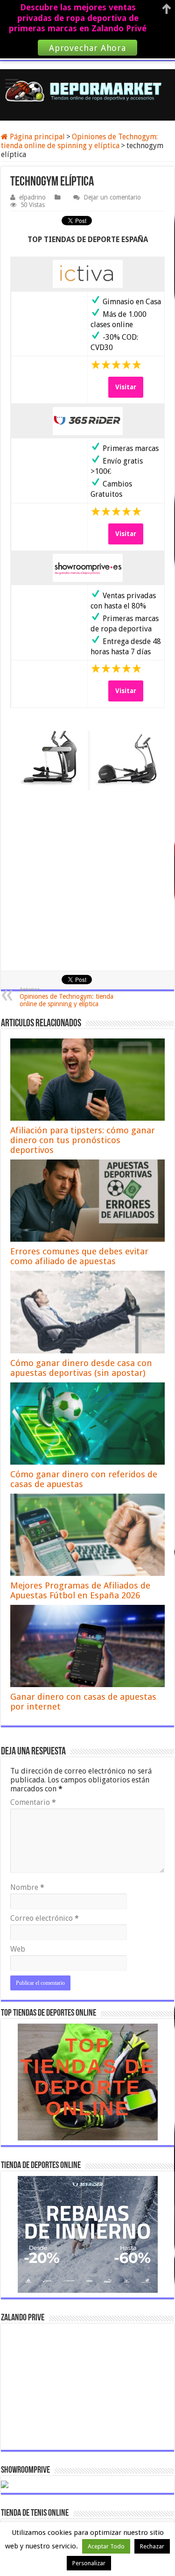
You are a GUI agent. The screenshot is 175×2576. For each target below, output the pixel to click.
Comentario (33, 1802)
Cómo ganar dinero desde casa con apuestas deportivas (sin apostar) (81, 1368)
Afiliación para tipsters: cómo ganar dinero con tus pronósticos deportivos (83, 1140)
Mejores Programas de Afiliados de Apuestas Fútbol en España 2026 (80, 1590)
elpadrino (32, 197)
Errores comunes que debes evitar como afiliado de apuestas (79, 1256)
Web (18, 1949)
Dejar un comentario (112, 197)
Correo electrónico (45, 1918)
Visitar (126, 387)
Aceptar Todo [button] (106, 2546)
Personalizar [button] (89, 2563)
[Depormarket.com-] (87, 91)
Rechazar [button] (152, 2546)
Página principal (36, 137)
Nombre (27, 1887)
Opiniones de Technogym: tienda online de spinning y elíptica (79, 141)
